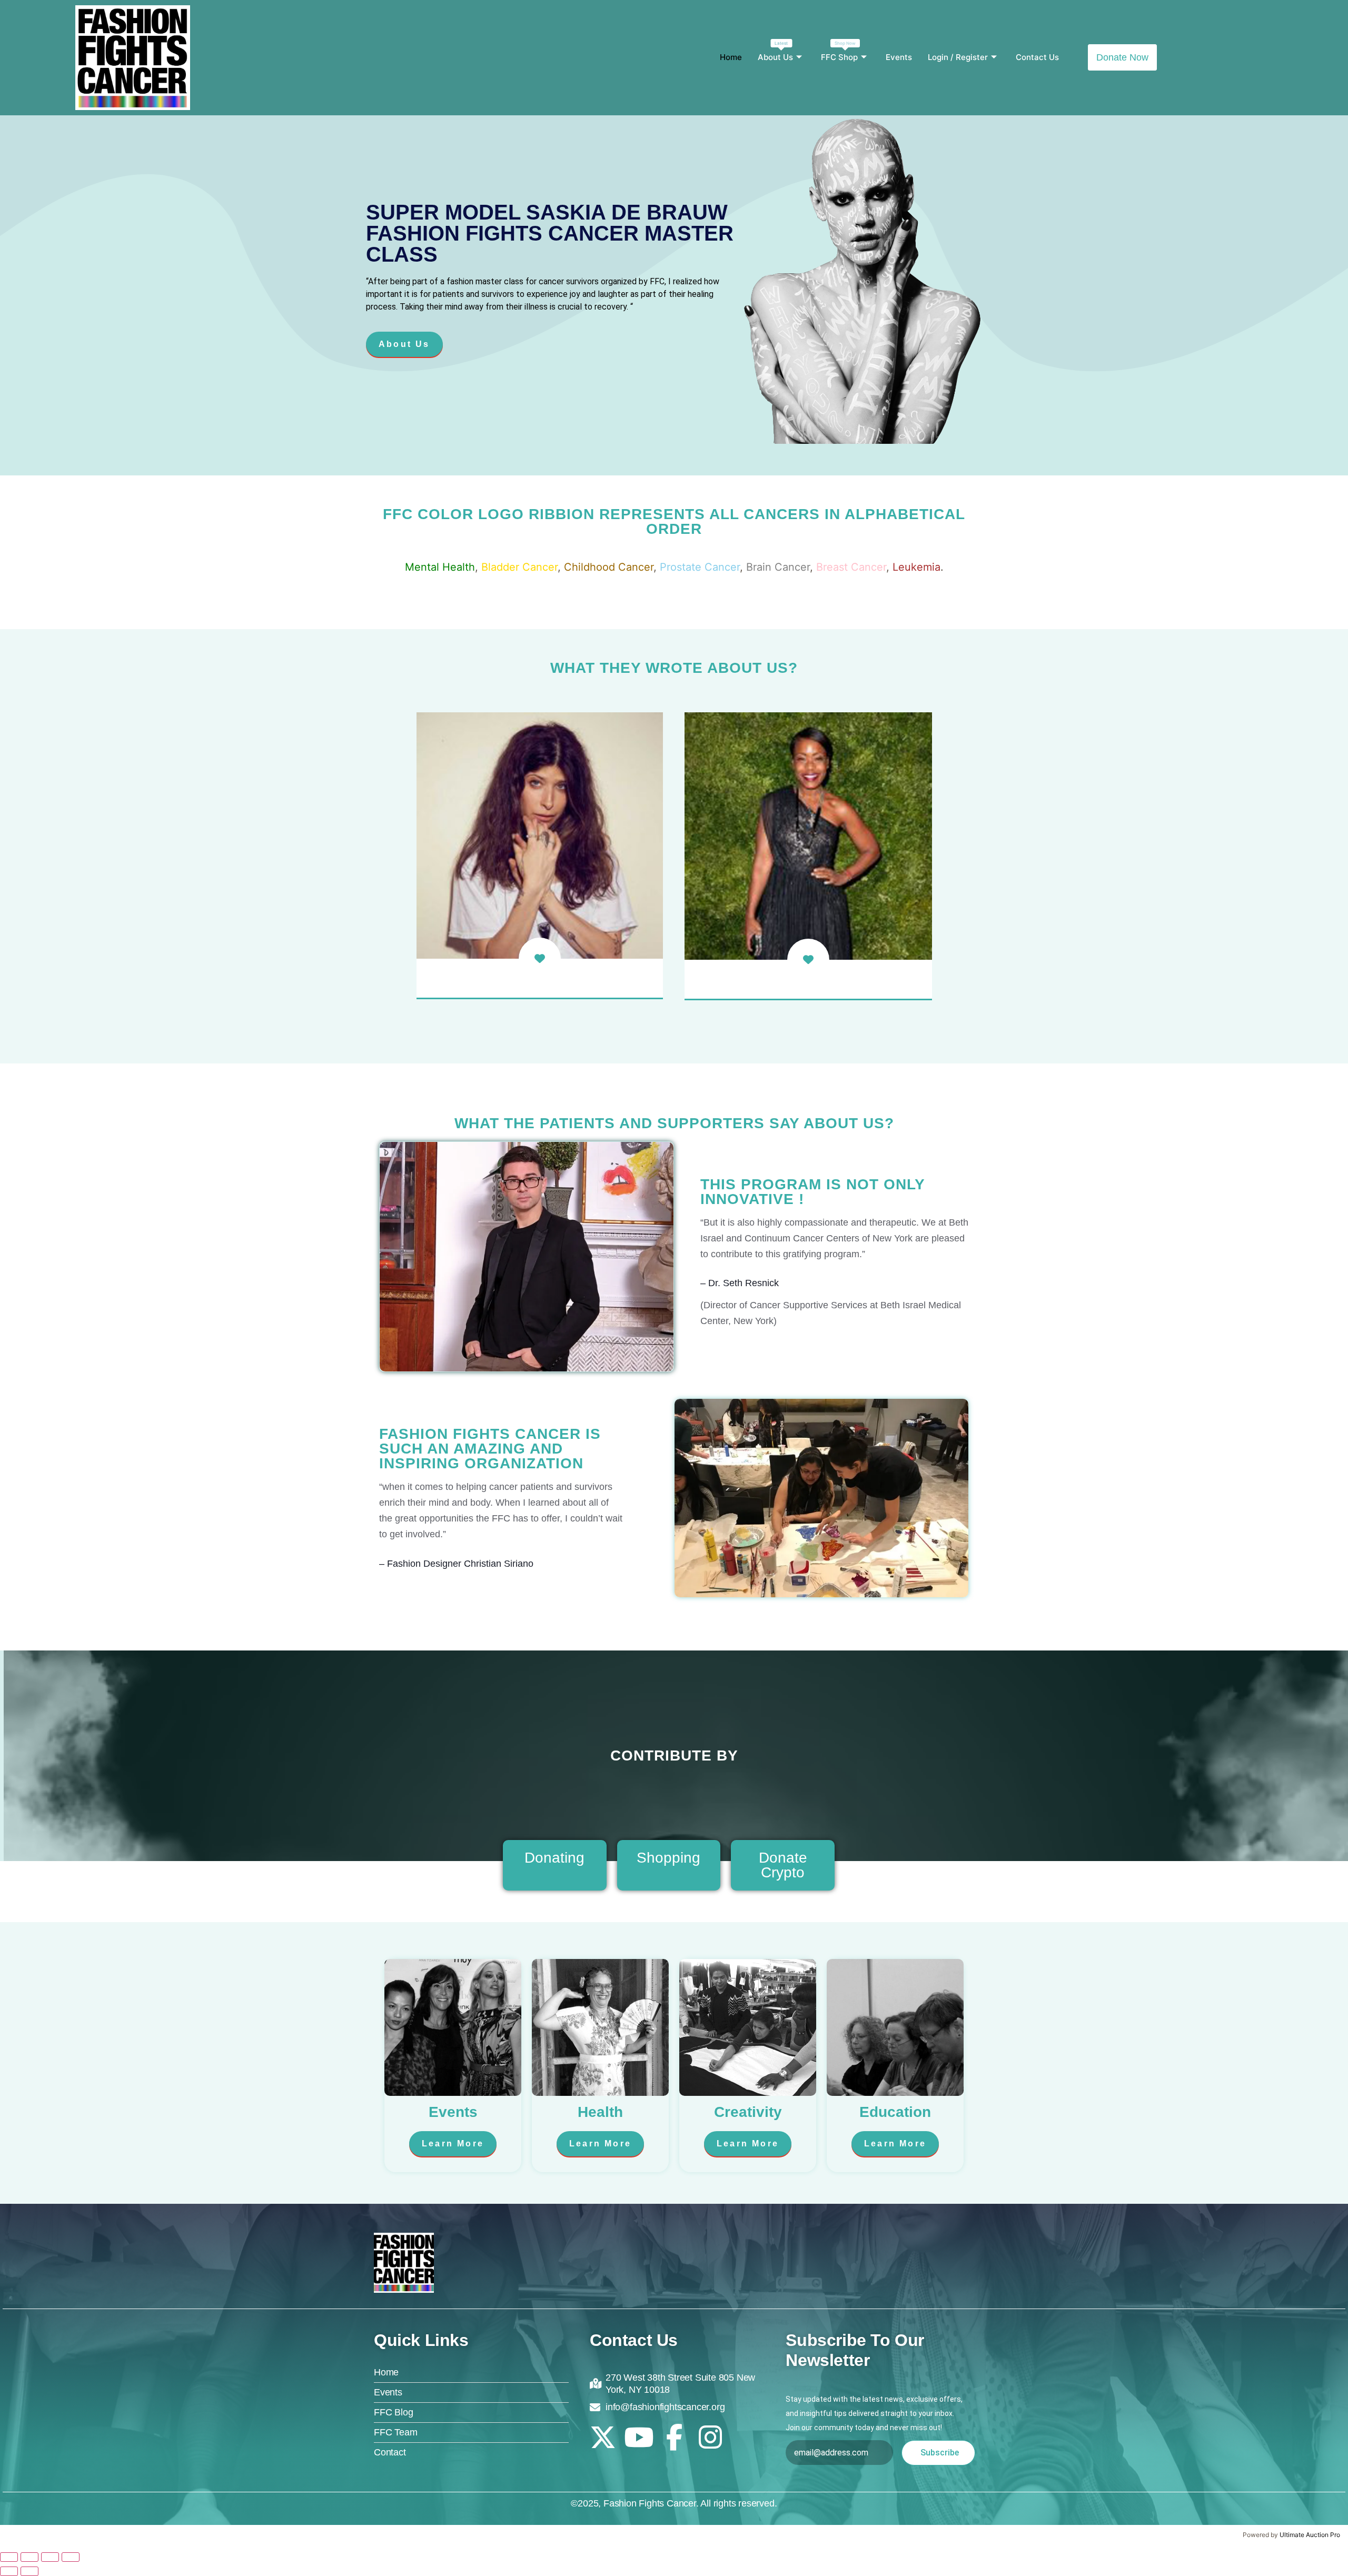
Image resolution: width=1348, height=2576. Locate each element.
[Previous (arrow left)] (9, 2571)
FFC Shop (839, 51)
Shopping (668, 1858)
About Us (775, 51)
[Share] (50, 2557)
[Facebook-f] (675, 2437)
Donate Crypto (783, 1865)
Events (899, 57)
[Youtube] (639, 2437)
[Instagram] (710, 2437)
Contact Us (1037, 57)
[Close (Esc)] (71, 2557)
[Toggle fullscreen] (29, 2557)
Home (731, 57)
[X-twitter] (603, 2437)
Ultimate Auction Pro (1310, 2535)
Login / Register (958, 57)
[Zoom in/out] (9, 2557)
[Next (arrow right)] (29, 2571)
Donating (554, 1858)
